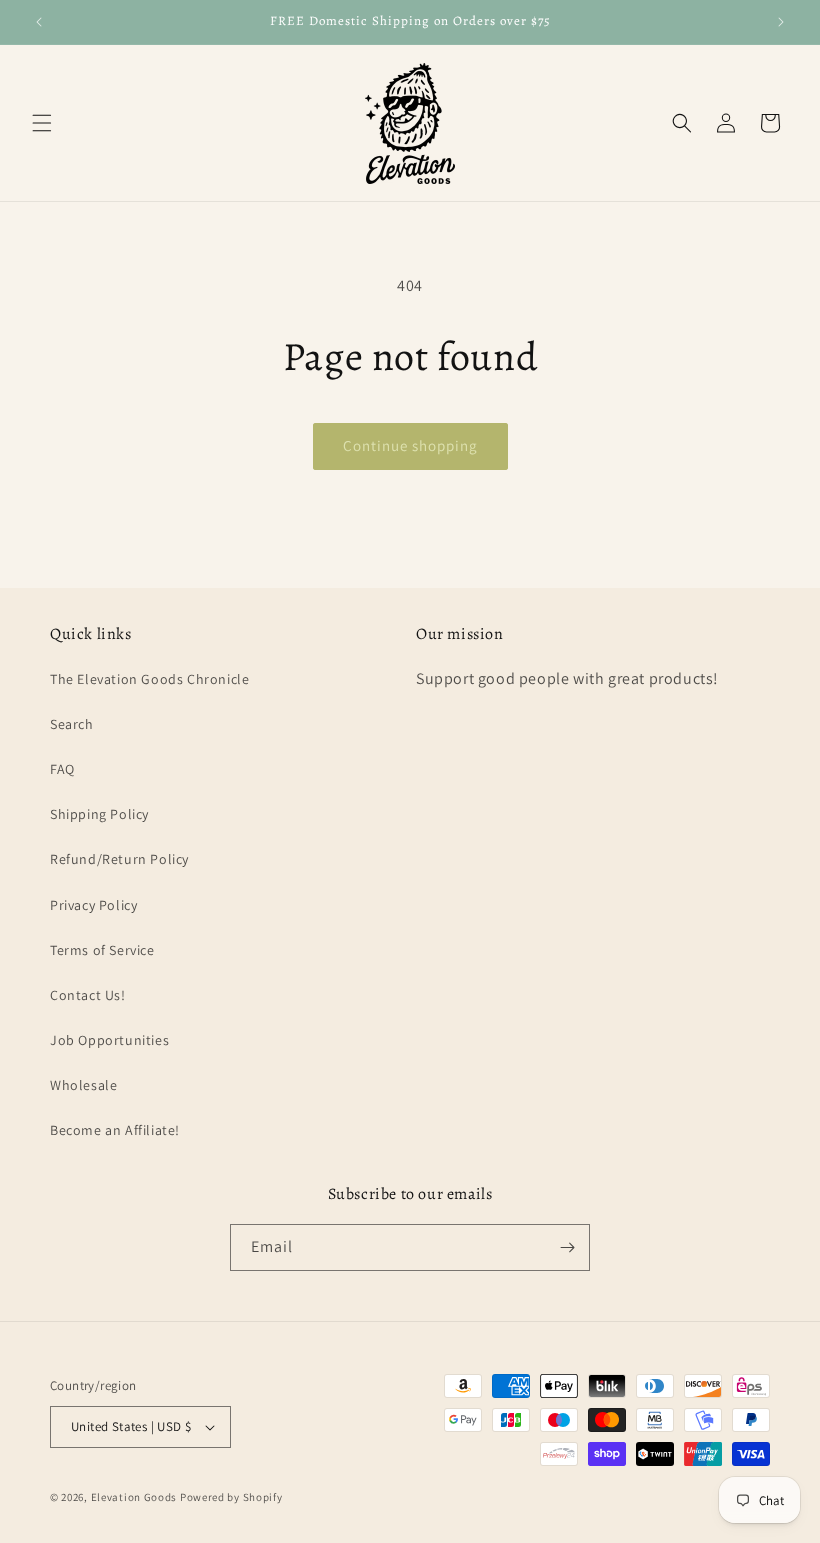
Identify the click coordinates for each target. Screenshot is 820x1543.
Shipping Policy (99, 814)
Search (72, 724)
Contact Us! (88, 995)
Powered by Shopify (231, 1497)
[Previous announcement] (39, 22)
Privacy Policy (93, 905)
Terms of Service (102, 950)
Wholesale (83, 1085)
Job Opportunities (109, 1040)
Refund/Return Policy (119, 859)
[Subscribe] (567, 1247)
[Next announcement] (781, 22)
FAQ (62, 769)
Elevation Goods (134, 1497)
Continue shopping (410, 445)
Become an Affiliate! (115, 1130)
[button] (42, 123)
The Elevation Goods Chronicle (149, 679)
